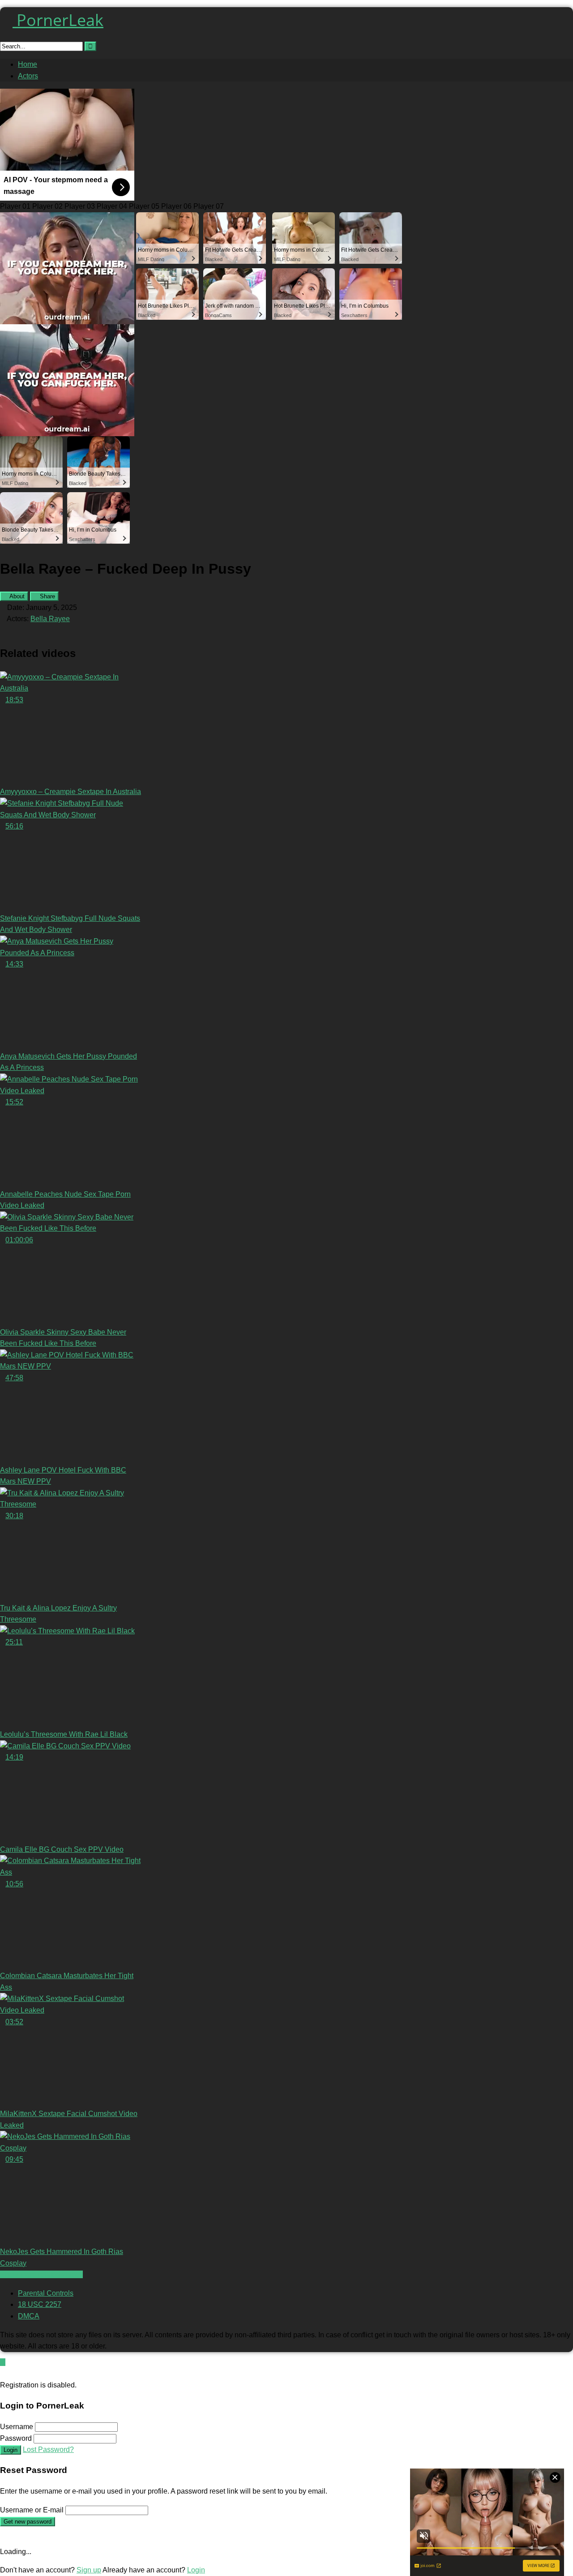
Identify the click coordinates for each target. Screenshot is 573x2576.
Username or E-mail (32, 2510)
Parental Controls (46, 2293)
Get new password (28, 2522)
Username (17, 2427)
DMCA (29, 2316)
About (16, 596)
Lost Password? (48, 2449)
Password (16, 2438)
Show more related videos (41, 2274)
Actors (28, 76)
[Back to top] (3, 2362)
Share (47, 596)
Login (11, 2450)
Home (28, 64)
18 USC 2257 (40, 2304)
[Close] (3, 2373)
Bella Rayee (50, 619)
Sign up (89, 2570)
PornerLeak (58, 20)
